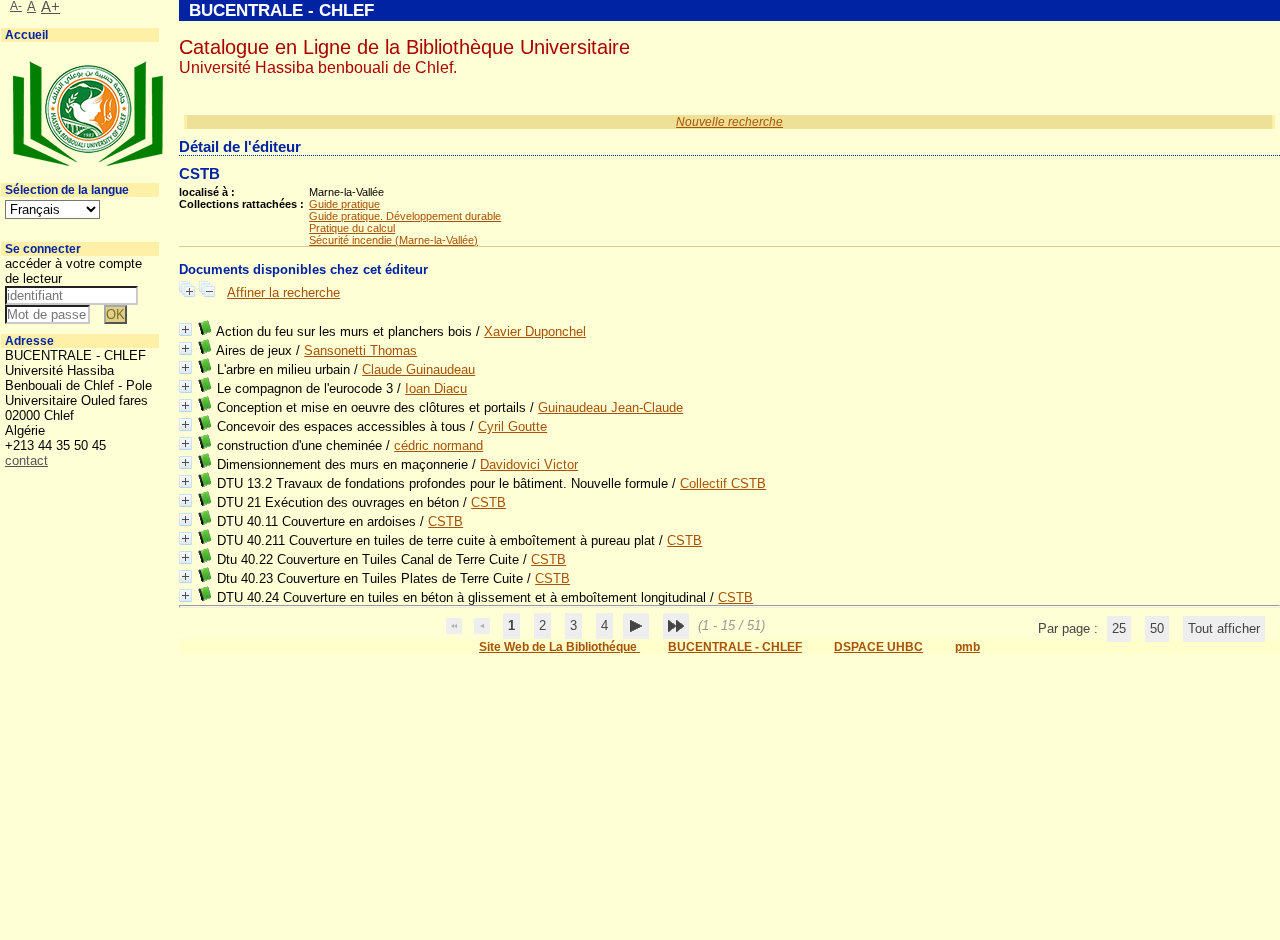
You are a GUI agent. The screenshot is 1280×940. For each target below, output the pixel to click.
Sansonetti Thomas (360, 350)
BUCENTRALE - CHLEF (735, 647)
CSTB (488, 502)
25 (1119, 628)
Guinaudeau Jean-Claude (610, 407)
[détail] (185, 329)
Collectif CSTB (723, 483)
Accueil (26, 35)
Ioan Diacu (436, 388)
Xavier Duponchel (535, 331)
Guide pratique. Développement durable (405, 216)
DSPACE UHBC (878, 647)
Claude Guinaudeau (418, 369)
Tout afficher (1224, 628)
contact (26, 460)
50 (1157, 628)
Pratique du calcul (352, 228)
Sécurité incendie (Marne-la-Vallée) (393, 240)
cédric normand (438, 445)
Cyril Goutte (512, 426)
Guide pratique (344, 204)
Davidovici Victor (529, 464)
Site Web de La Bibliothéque (559, 647)
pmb (967, 647)
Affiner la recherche (283, 292)
